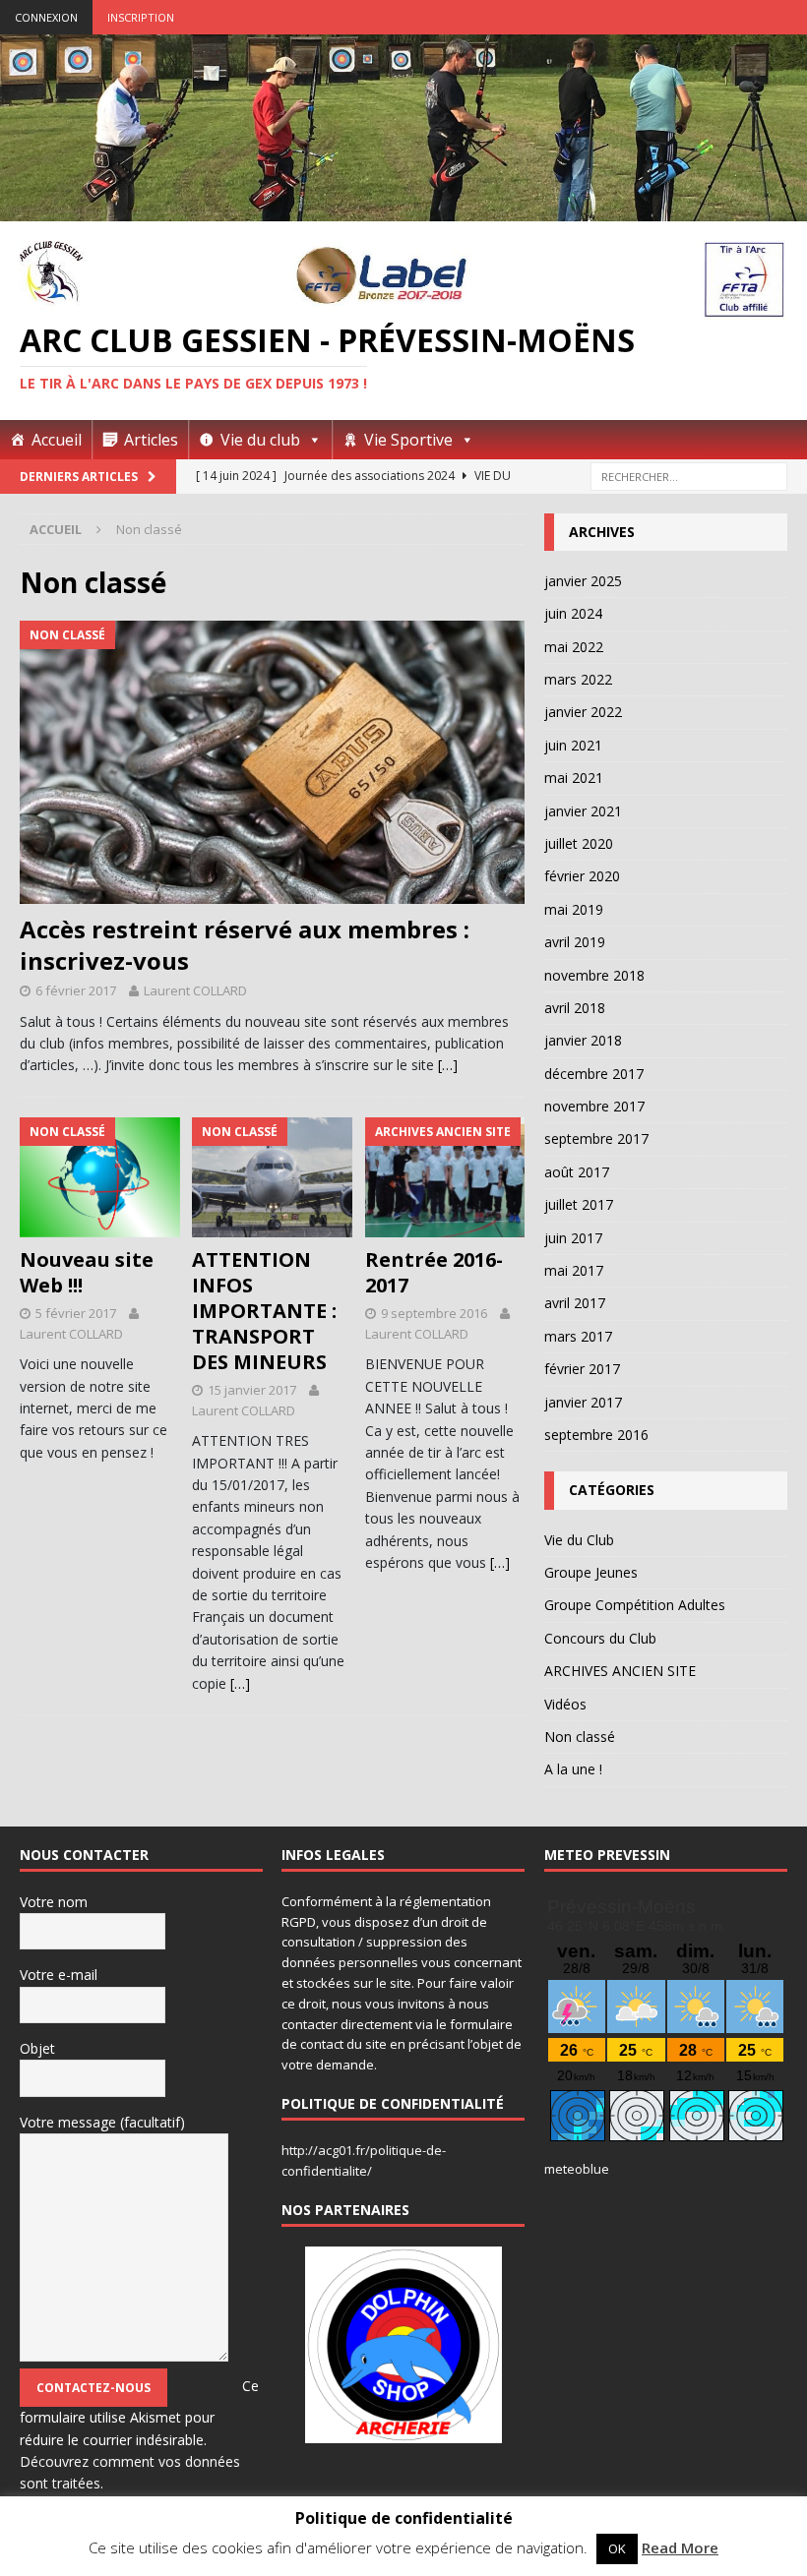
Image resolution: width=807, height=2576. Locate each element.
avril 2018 (575, 1008)
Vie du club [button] (260, 440)
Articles (151, 440)
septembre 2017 (596, 1138)
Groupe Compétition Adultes (635, 1605)
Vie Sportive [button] (408, 440)
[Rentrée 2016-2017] (445, 1177)
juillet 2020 (579, 843)
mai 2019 (574, 909)
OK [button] (617, 2548)
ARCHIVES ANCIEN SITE (620, 1671)
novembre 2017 (594, 1106)
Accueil (57, 440)
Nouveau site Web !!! (87, 1272)
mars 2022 (578, 679)
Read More (680, 2547)
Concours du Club (600, 1638)
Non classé (580, 1737)
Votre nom (54, 1902)
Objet (37, 2048)
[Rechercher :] (689, 477)
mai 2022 (574, 647)
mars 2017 (578, 1336)
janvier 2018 (583, 1040)
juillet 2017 (579, 1204)
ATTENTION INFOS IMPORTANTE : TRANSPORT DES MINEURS (264, 1311)
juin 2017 (573, 1238)
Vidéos (565, 1704)
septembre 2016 (596, 1435)
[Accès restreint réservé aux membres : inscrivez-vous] (272, 763)
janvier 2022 (583, 712)
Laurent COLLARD (195, 990)
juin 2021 (573, 745)
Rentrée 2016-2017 (434, 1272)
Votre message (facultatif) (102, 2122)
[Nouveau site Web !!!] (100, 1177)
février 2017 (582, 1369)
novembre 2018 (594, 975)
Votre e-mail (59, 1975)
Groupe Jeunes (591, 1572)
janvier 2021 (583, 811)
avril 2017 (575, 1303)
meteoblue (577, 2169)
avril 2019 (575, 942)
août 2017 (577, 1172)
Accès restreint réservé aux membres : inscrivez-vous (245, 944)
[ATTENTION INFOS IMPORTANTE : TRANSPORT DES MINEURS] (272, 1177)
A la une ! (573, 1769)
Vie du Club (579, 1540)
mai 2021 (574, 778)
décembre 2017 (594, 1074)
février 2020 (582, 876)
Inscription (141, 17)
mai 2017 (574, 1270)
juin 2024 (573, 613)
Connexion (46, 17)
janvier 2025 (583, 581)
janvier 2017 (583, 1402)
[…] (448, 1065)
